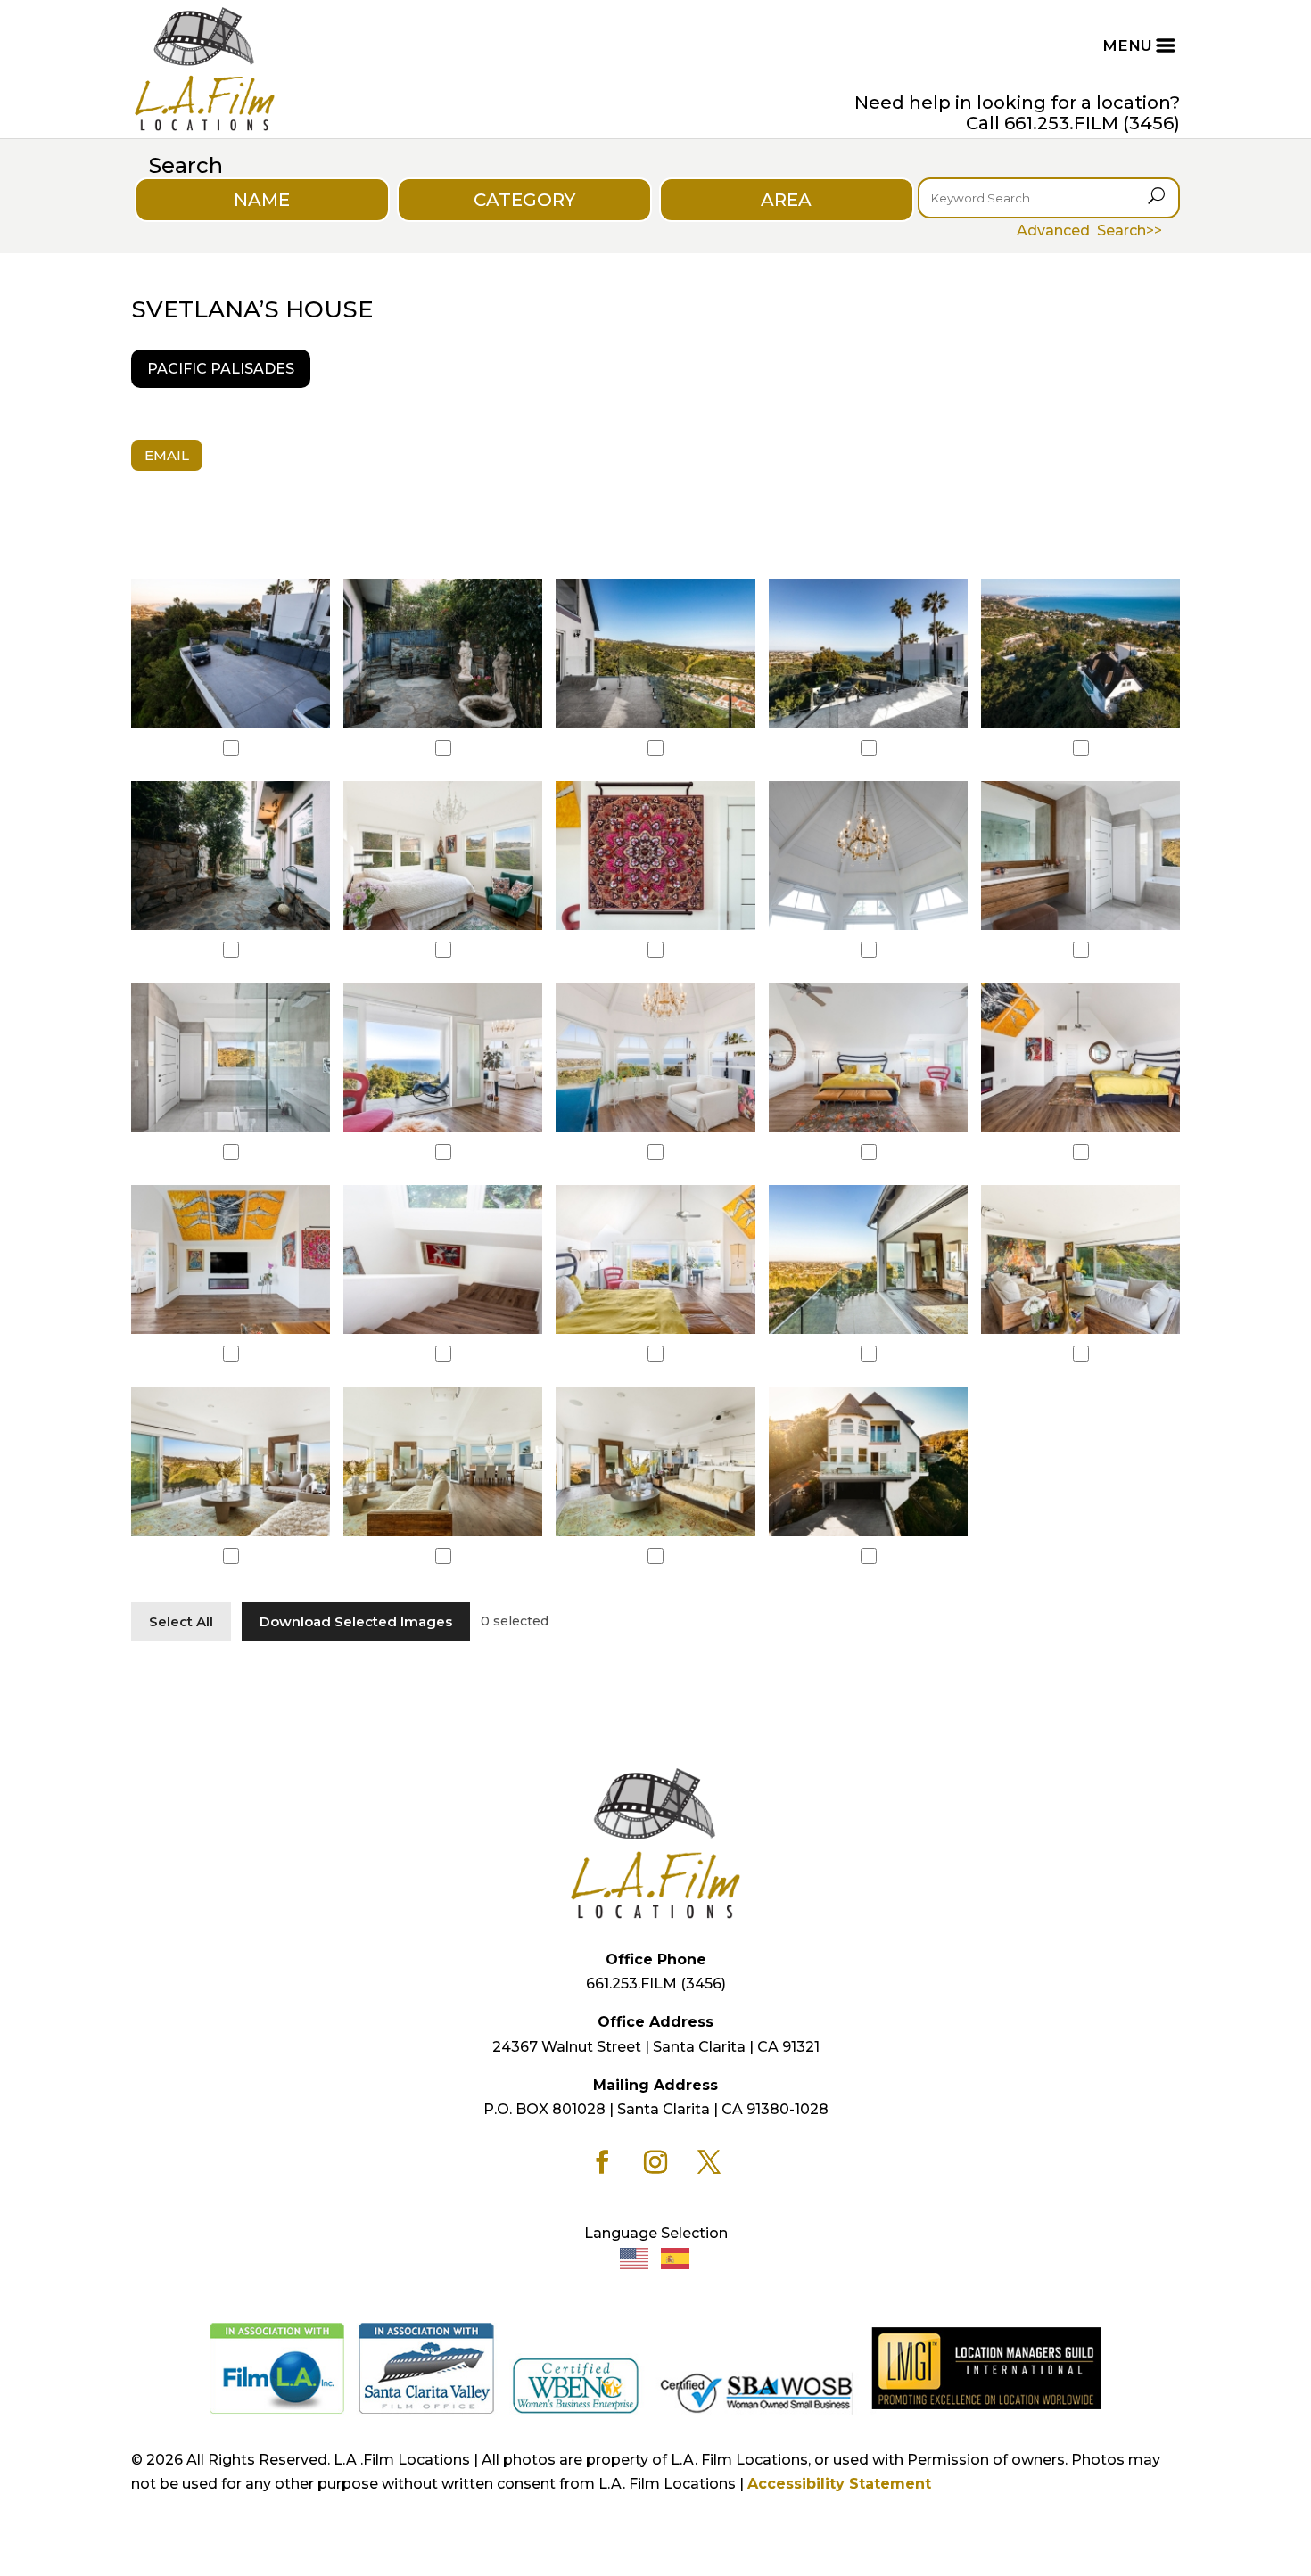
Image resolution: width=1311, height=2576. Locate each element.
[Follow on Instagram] (655, 2162)
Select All (181, 1621)
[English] (635, 2258)
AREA (786, 200)
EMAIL (167, 455)
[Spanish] (676, 2258)
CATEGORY (524, 200)
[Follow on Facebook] (602, 2162)
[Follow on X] (709, 2162)
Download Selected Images (356, 1621)
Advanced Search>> (1089, 230)
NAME (262, 200)
